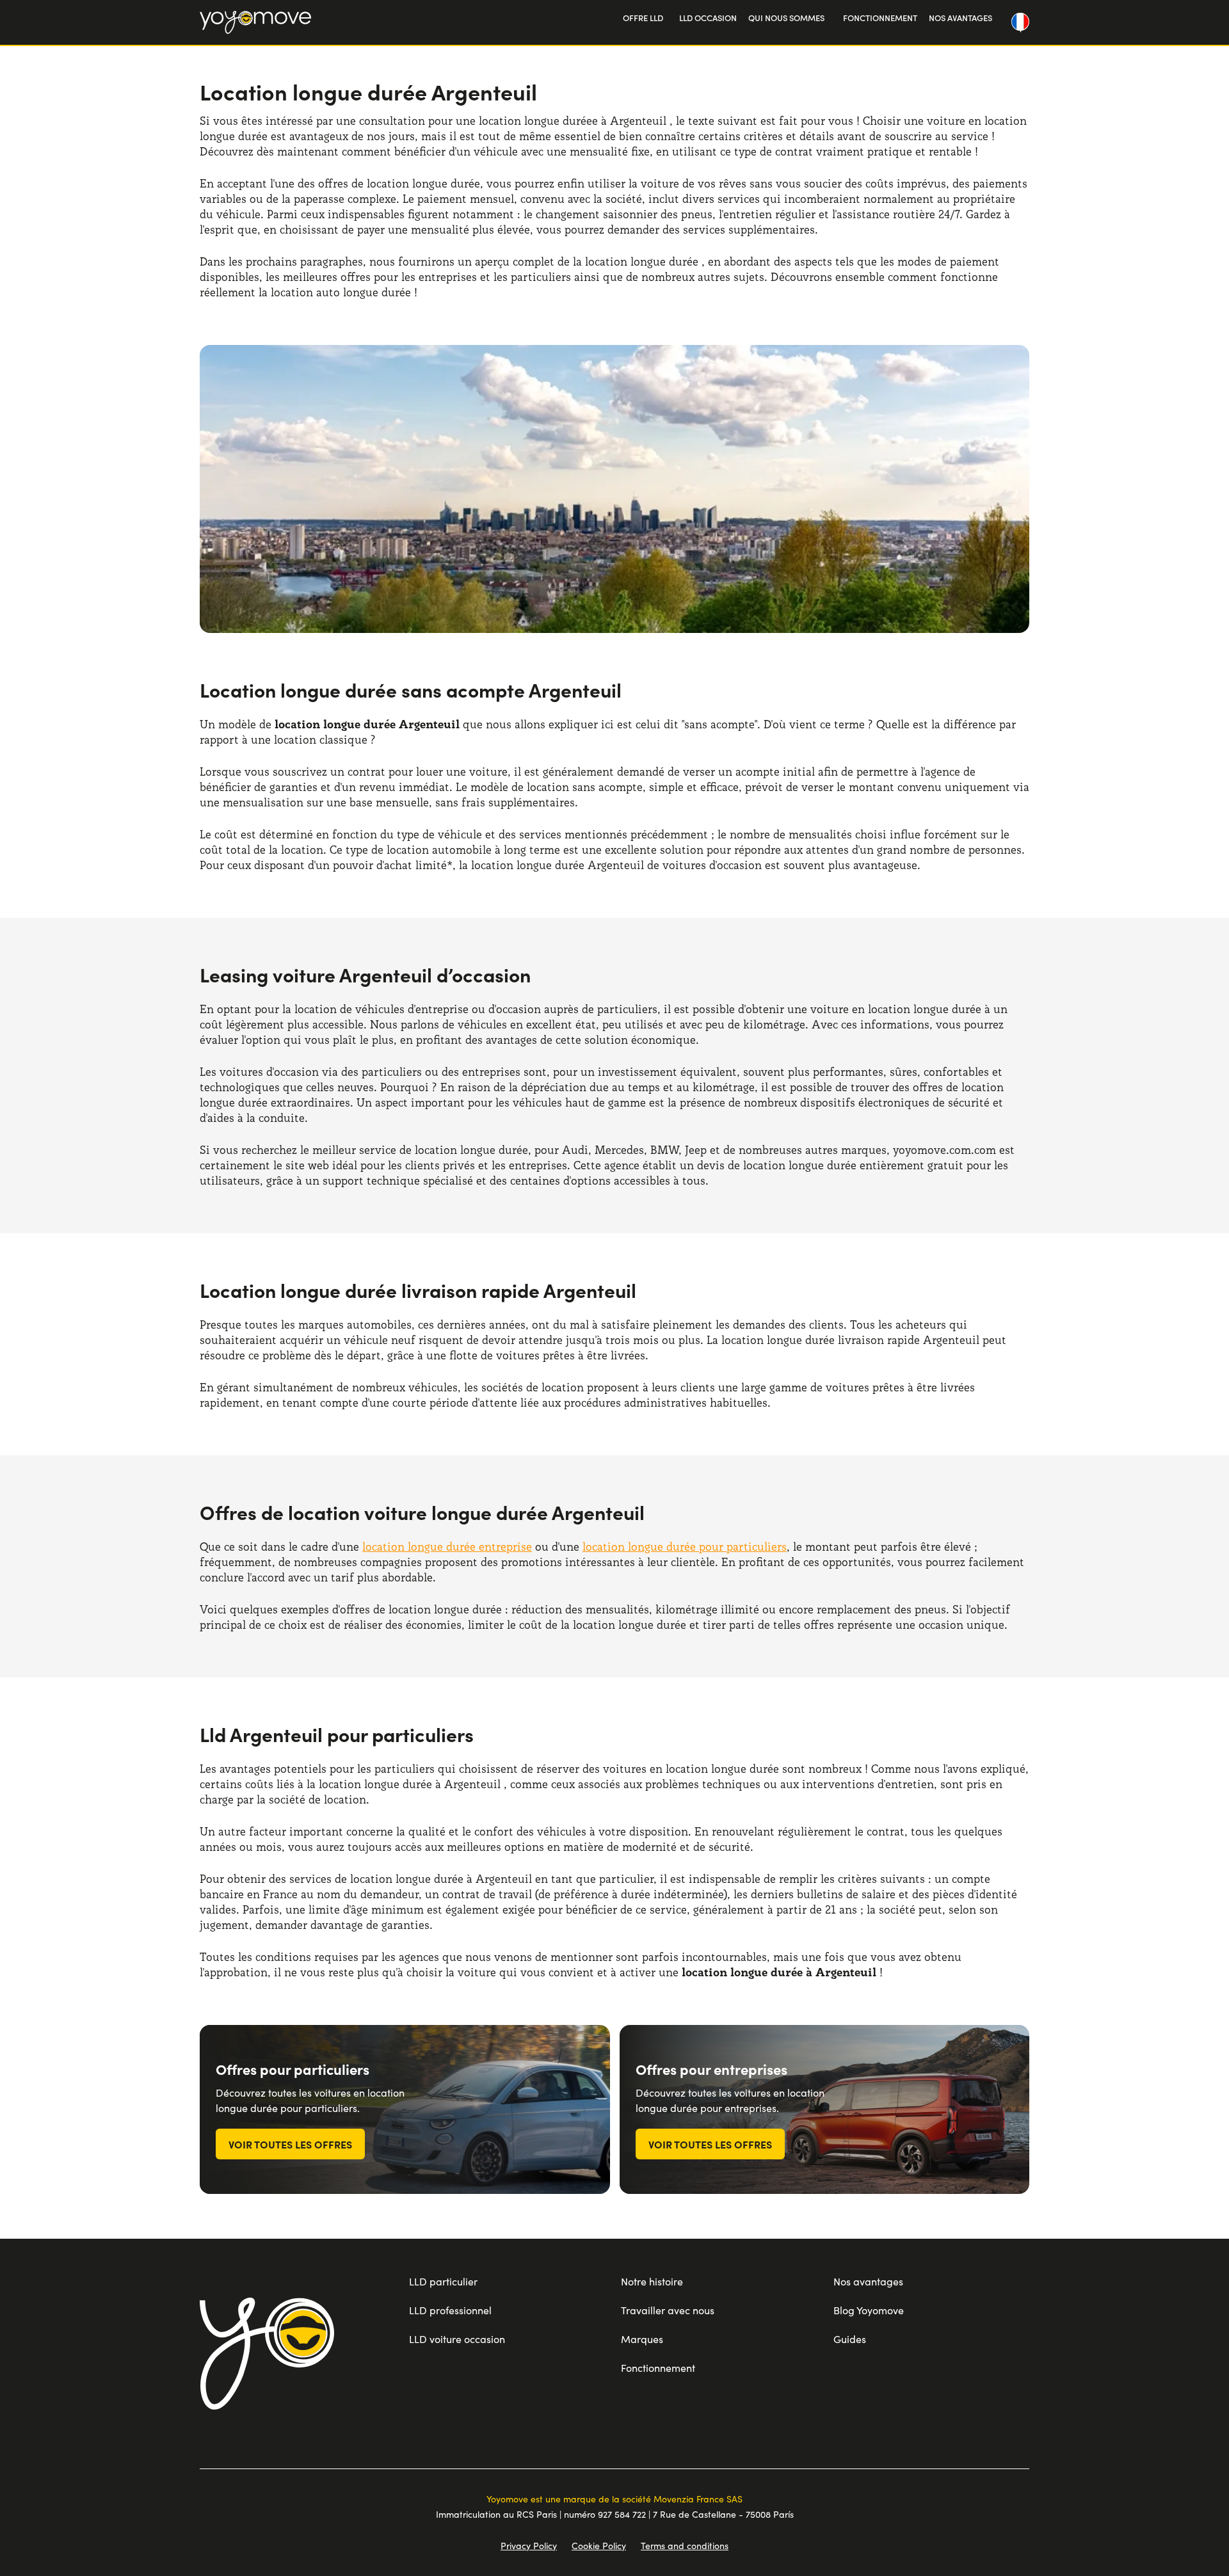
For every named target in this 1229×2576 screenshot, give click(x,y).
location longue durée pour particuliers (685, 1547)
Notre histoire (652, 2281)
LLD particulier (443, 2281)
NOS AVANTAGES (960, 18)
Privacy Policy (529, 2546)
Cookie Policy (599, 2546)
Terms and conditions (685, 2546)
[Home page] (267, 2353)
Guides (850, 2339)
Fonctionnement (658, 2368)
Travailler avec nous (668, 2310)
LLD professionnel (450, 2310)
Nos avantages (868, 2281)
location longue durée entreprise (447, 1547)
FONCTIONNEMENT (880, 18)
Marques (642, 2339)
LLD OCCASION (708, 18)
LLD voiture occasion (457, 2339)
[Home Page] (255, 22)
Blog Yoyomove (869, 2310)
